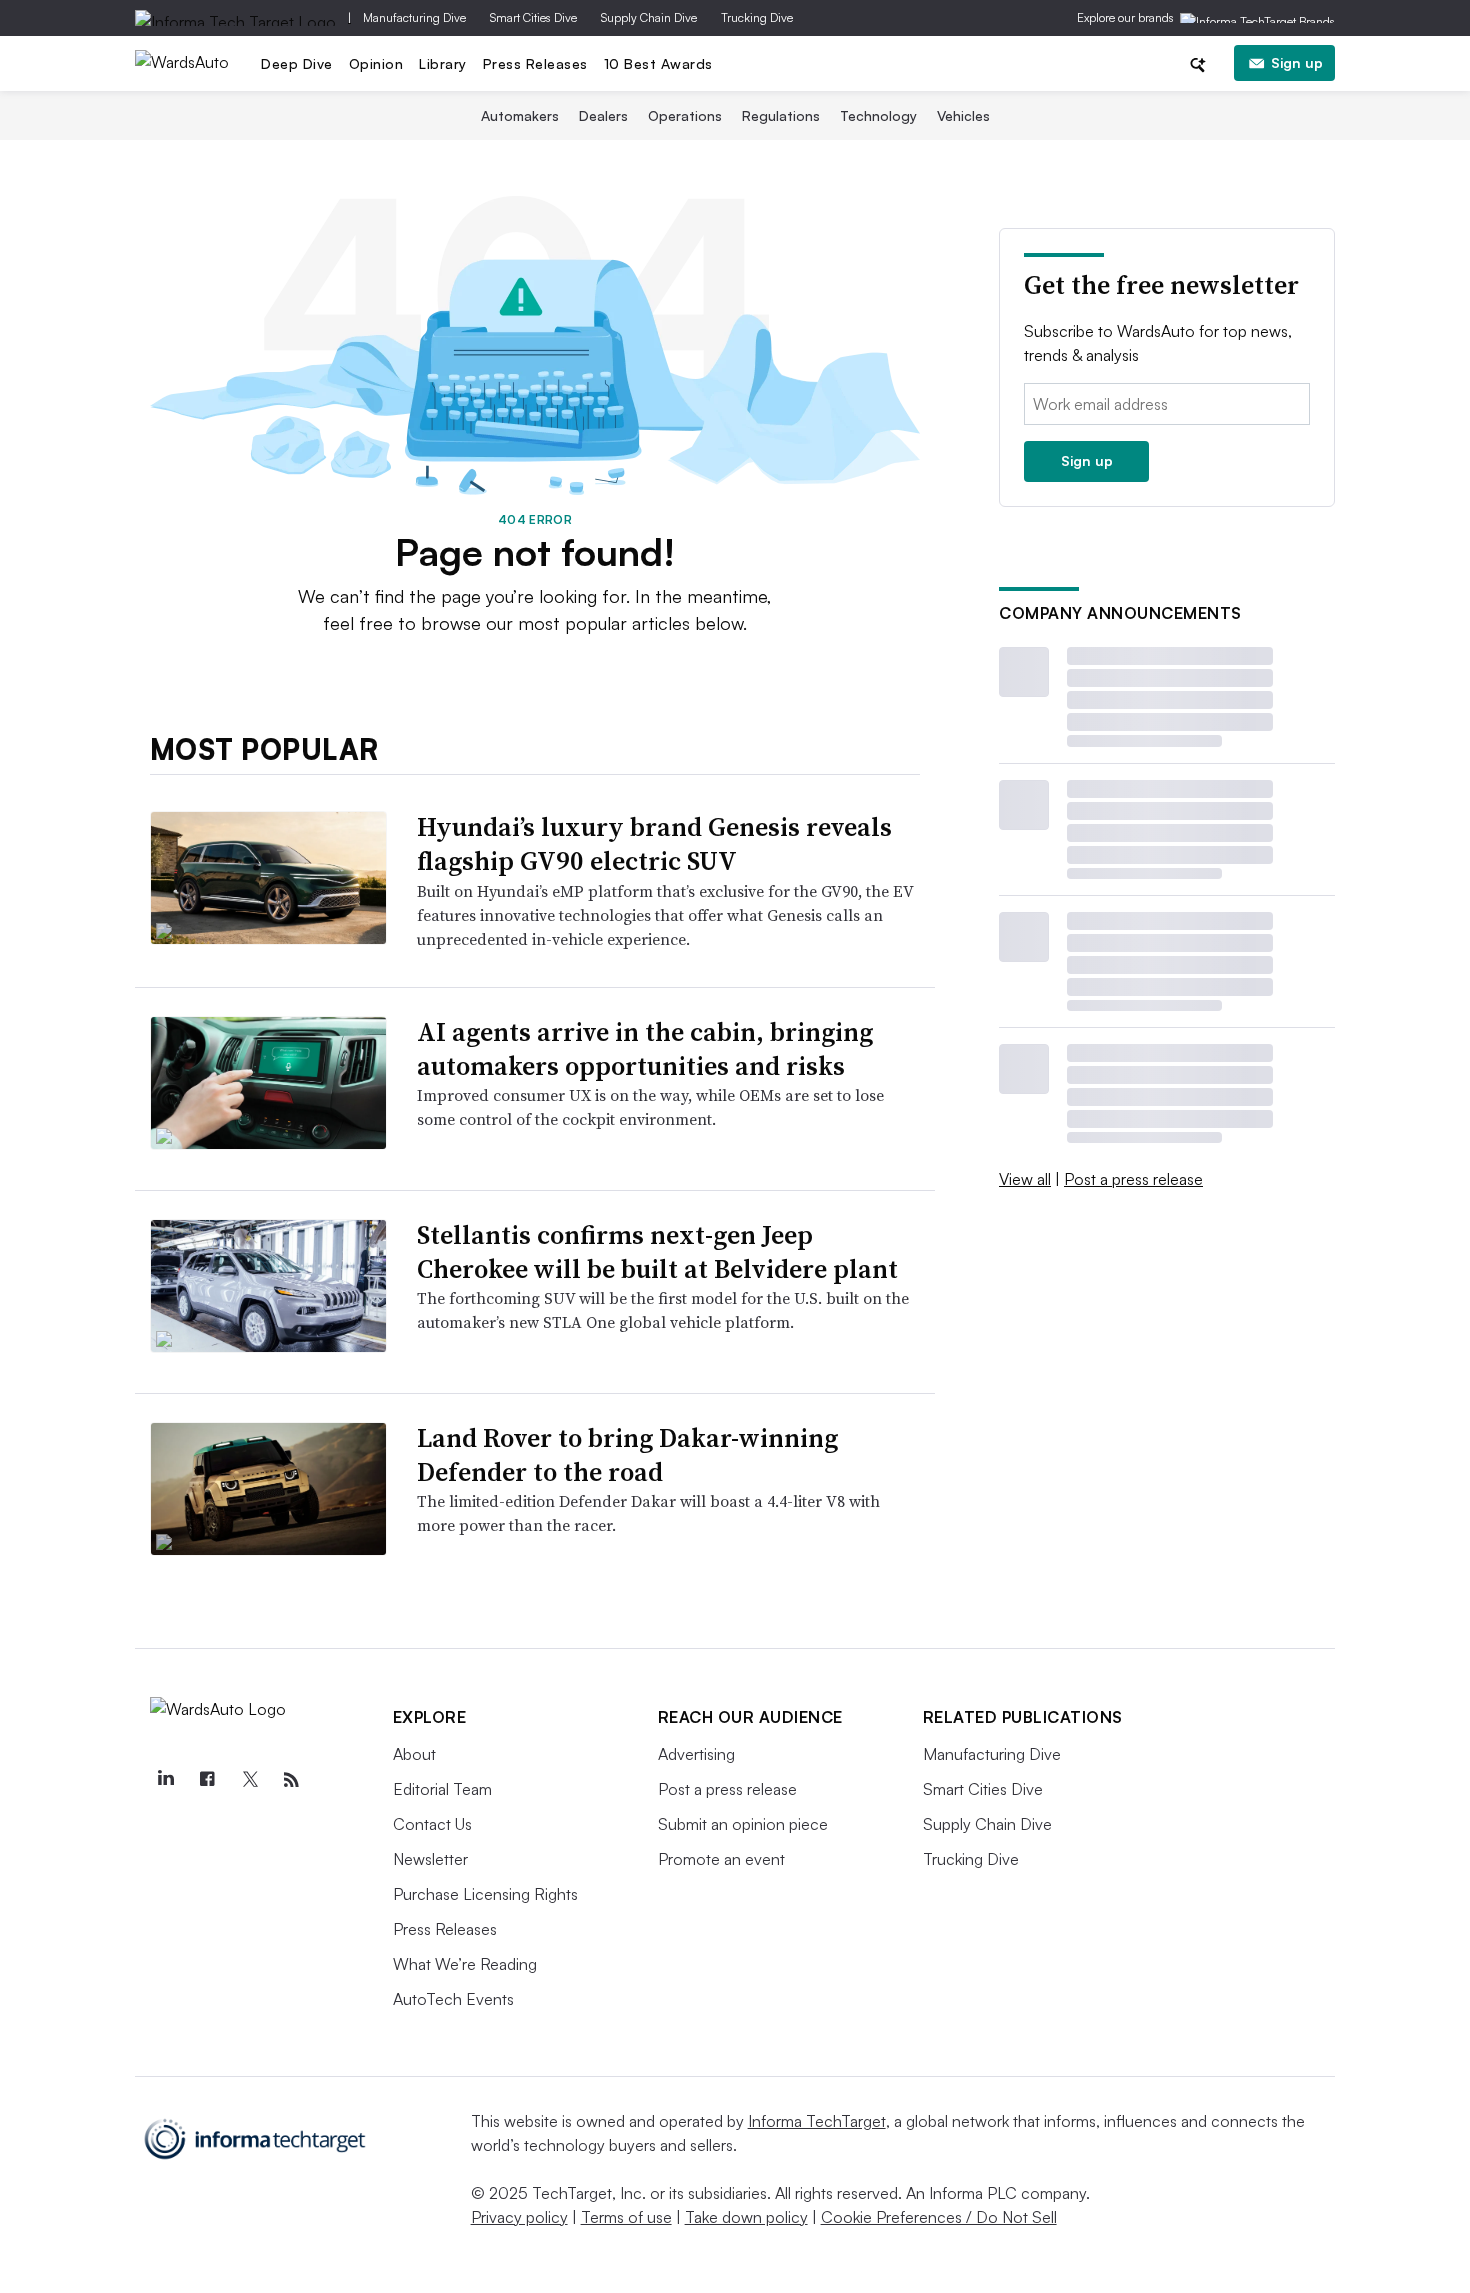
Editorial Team (442, 1789)
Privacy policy (519, 2217)
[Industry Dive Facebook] (208, 1780)
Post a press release (1133, 1179)
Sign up (1297, 62)
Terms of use (626, 2217)
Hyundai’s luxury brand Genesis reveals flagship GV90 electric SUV (654, 844)
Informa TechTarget (817, 2121)
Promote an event (721, 1859)
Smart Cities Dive (533, 17)
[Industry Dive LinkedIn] (166, 1780)
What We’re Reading (465, 1964)
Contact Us (432, 1824)
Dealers (603, 115)
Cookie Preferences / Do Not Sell (939, 2217)
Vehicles (963, 115)
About (414, 1754)
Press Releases (535, 63)
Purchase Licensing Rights (485, 1894)
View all (1025, 1179)
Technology (878, 115)
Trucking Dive (757, 17)
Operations (685, 115)
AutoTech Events (453, 1999)
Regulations (781, 115)
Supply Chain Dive (649, 17)
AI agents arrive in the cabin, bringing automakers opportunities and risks (645, 1049)
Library (443, 63)
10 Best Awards (658, 63)
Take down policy (746, 2217)
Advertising (696, 1754)
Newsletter (430, 1859)
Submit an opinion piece (743, 1824)
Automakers (520, 115)
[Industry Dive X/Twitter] (250, 1780)
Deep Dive (297, 63)
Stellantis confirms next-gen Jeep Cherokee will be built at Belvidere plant (657, 1252)
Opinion (376, 63)
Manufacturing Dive (414, 17)
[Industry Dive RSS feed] (292, 1780)
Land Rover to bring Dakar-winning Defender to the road (627, 1455)
